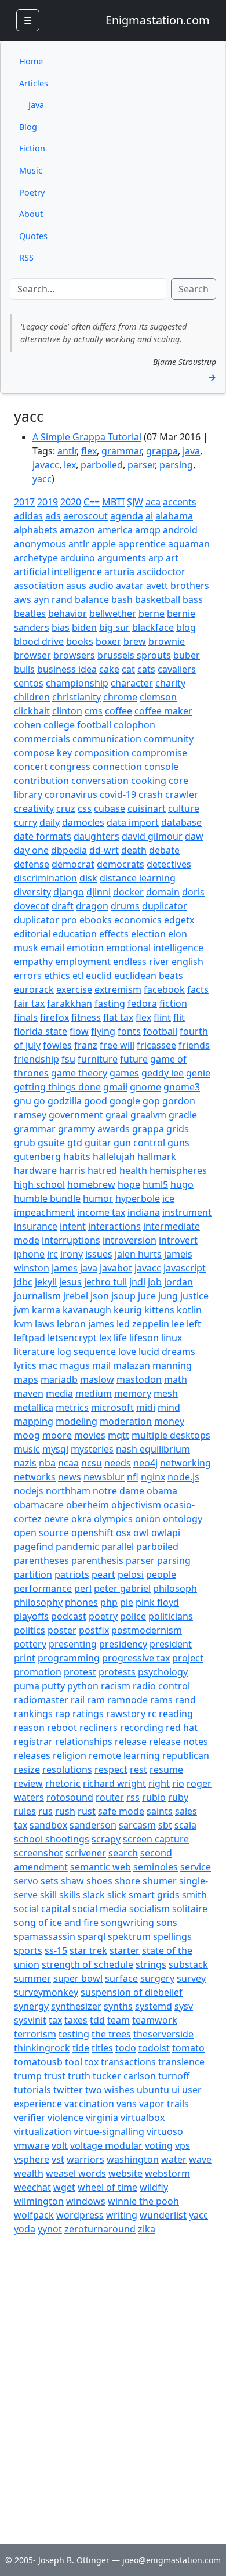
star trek (88, 1950)
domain (163, 892)
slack (94, 1895)
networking (185, 1463)
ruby (178, 1797)
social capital (42, 1909)
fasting (110, 1003)
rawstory (126, 1714)
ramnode (127, 1700)
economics (138, 920)
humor (98, 1198)
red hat (182, 1728)
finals (26, 1017)
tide (81, 2048)
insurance (36, 1226)
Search (194, 289)
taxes (76, 2020)
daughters (96, 836)
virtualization (43, 2131)
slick (117, 1895)
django (69, 892)
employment (83, 962)
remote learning (124, 1755)
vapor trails (164, 2104)
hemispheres (178, 1170)
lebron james (85, 1324)
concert (31, 767)
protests (117, 1672)
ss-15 (56, 1950)
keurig (128, 1310)
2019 (48, 502)
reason (29, 1728)
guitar (98, 1143)
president (171, 1644)
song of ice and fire (56, 1923)
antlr (67, 451)
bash (122, 599)
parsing (176, 465)
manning (172, 1365)
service (196, 1867)
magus (75, 1365)
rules (25, 1811)
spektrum (129, 1936)
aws (23, 599)
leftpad (30, 1338)
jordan (178, 1282)
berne (152, 613)
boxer (108, 641)
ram (96, 1700)
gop (151, 1101)
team (119, 2020)
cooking (149, 781)
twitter (68, 2090)
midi (146, 1407)
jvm (22, 1310)
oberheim (88, 1505)
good (96, 1101)
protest (80, 1672)
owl (141, 1533)
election (148, 934)
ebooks (96, 920)
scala (185, 1825)
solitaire (190, 1909)
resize (27, 1769)
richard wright (114, 1783)
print (25, 1658)
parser (141, 465)
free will (117, 1045)
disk (88, 878)
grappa (162, 451)
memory (133, 1393)
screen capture (156, 1839)
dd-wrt (104, 850)
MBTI (113, 502)
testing (74, 2034)
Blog (28, 127)
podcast (69, 1616)
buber (187, 655)
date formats (43, 836)
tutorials (32, 2090)
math (176, 1379)
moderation (126, 1421)
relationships (84, 1742)
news (70, 1477)
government (76, 1115)
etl (78, 976)
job (155, 1282)
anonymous (40, 544)
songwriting (127, 1923)
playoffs (31, 1616)
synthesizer (76, 2006)
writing (122, 2215)
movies (90, 1435)
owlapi (166, 1533)
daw (194, 836)
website (125, 2173)
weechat (32, 2187)
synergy (31, 2006)
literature (34, 1352)
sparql (92, 1936)
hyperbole (138, 1198)
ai (149, 516)
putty (53, 1686)
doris (193, 892)
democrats (121, 864)
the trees (111, 2034)
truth (79, 2076)
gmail (115, 1087)
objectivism (136, 1505)
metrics (72, 1407)
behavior (68, 613)
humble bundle (47, 1198)
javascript (185, 1268)
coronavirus (71, 794)
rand (185, 1700)
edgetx (179, 920)
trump (28, 2076)
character (132, 683)
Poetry (32, 192)
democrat (73, 864)
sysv (184, 2006)
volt (60, 2145)
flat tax (118, 1017)
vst (58, 2159)
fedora (142, 1003)
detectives (169, 864)
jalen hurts (138, 1254)
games (124, 1073)
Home (31, 61)
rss (133, 1797)
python (83, 1686)
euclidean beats (149, 976)
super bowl (78, 1978)
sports (28, 1950)
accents (180, 502)
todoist (154, 2048)
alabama (174, 516)
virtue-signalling (109, 2131)
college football (77, 725)
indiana (144, 1212)
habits (77, 1157)
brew (135, 641)
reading (176, 1714)
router (110, 1797)
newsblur (104, 1477)
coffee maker (163, 711)
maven (29, 1393)
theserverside (163, 2034)
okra (81, 1519)
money (169, 1421)
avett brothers (178, 586)
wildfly (154, 2187)
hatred (102, 1170)
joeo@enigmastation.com (172, 2560)
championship (77, 683)
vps (183, 2145)
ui (176, 2090)
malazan (132, 1365)
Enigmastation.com (158, 20)
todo (126, 2048)
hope (129, 1184)
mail (101, 1365)
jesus (70, 1282)
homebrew (91, 1184)
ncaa (68, 1463)
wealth (29, 2173)
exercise (74, 989)
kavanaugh (87, 1310)
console (161, 767)
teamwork (155, 2020)
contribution (41, 781)
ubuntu (153, 2090)
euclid (99, 976)
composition (102, 753)
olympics (113, 1519)
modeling (76, 1421)
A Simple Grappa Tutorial (87, 437)
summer (32, 1978)
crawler (182, 794)
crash (151, 794)
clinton (67, 711)
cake (109, 669)
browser (32, 655)
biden (84, 627)
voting (159, 2145)
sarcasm (137, 1825)
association (39, 586)
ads (53, 516)
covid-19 (118, 794)
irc (52, 1254)
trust (55, 2076)
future (134, 1059)
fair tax (29, 1003)
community (169, 739)
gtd (75, 1143)
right (159, 1783)
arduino (78, 558)
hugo (182, 1184)
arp (156, 558)
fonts (129, 1031)
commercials (42, 739)
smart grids (154, 1895)
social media (100, 1909)
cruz (66, 808)
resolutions (67, 1769)
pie (127, 1602)
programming (69, 1658)
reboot (62, 1728)
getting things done (57, 1087)
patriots (72, 1574)
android (180, 530)
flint (162, 1017)
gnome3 (182, 1087)
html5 (155, 1184)
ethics (57, 976)
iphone (29, 1254)
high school (39, 1184)
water (174, 2159)
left (194, 1324)
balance (92, 599)
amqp (148, 530)
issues (99, 1254)
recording (142, 1728)
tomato (188, 2048)
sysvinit (30, 2020)
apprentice (142, 544)
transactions (128, 2062)
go (39, 1101)
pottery (30, 1644)
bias (61, 627)
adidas (28, 516)
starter (125, 1950)
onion (148, 1519)
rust (87, 1811)
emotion (85, 948)
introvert (178, 1240)
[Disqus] (113, 2381)
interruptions (71, 1240)
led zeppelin (143, 1324)
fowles (57, 1045)
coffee (119, 711)
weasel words (76, 2173)
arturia (119, 572)
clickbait (32, 711)
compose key (43, 753)
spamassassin (45, 1936)
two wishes (110, 2090)
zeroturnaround (100, 2229)
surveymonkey (46, 1992)
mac (48, 1365)
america (115, 530)
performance (43, 1588)
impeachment (44, 1212)
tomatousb (38, 2062)
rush (65, 1811)
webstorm (167, 2173)
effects (114, 934)
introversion (130, 1240)
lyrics (25, 1365)
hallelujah (114, 1157)
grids (178, 1129)
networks (35, 1477)
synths (118, 2006)
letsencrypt (72, 1338)
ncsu (92, 1463)
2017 (24, 502)
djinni (99, 892)
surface (121, 1978)
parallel (118, 1547)
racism (116, 1686)
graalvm (148, 1115)
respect (111, 1769)
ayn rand (53, 599)
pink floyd (157, 1602)
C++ (92, 502)
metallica (34, 1407)
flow (79, 1031)
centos (29, 683)
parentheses (41, 1560)
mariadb (59, 1379)
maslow (97, 1379)
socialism (150, 1909)
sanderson (93, 1825)
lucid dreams (167, 1352)
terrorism (35, 2034)
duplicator (165, 906)
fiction (173, 1003)
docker (128, 892)
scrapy (106, 1839)
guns (178, 1143)
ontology (183, 1519)
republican (186, 1755)
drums (125, 906)
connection (117, 767)
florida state (41, 1031)
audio (101, 586)
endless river (141, 962)
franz (86, 1045)
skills (70, 1895)
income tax (101, 1212)
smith (194, 1895)
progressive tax (136, 1658)
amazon (77, 530)
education (75, 934)
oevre (57, 1519)
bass (193, 599)
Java (36, 105)
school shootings (52, 1839)
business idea (67, 669)
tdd (97, 2020)
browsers (74, 655)
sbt (165, 1825)
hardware (35, 1170)
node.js (183, 1477)
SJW (135, 502)
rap (63, 1714)
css (85, 808)
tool (74, 2062)
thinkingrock (42, 2048)
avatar (130, 586)
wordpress (80, 2215)
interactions (114, 1226)
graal (117, 1115)
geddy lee (163, 1073)
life (120, 1338)
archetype (36, 558)
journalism (37, 1296)
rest (138, 1769)
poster (62, 1630)
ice (168, 1198)
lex (70, 465)
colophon (134, 725)
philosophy (38, 1602)
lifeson (144, 1338)
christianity (76, 697)
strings (151, 1964)
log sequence (87, 1352)
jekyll (46, 1282)
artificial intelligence (58, 572)
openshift (92, 1533)
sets (50, 1881)
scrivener (86, 1853)
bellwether (113, 613)
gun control (139, 1143)
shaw (72, 1881)
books (80, 641)
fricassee (156, 1045)
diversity (32, 892)
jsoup (123, 1296)
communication (107, 739)
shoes (99, 1881)
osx (123, 1533)
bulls (24, 669)
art (172, 558)
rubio (154, 1797)
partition (33, 1574)
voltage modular (106, 2145)
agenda (127, 516)
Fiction (32, 148)
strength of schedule (88, 1964)
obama (162, 1491)
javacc (46, 465)
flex (89, 451)
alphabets (36, 530)
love (127, 1352)
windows (86, 2201)
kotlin (189, 1310)
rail (78, 1700)
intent (73, 1226)
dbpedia (69, 850)
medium (94, 1393)
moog (27, 1435)
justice (194, 1296)
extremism (118, 989)
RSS (26, 257)
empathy (33, 962)
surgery (157, 1978)
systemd (154, 2006)
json (100, 1296)
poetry (103, 1616)
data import (133, 822)
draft (63, 906)
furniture (98, 1059)
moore (57, 1435)
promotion (38, 1672)
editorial (32, 934)
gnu (23, 1101)
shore (127, 1881)
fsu (68, 1059)
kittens (159, 1310)
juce (147, 1296)
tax (55, 2020)
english (187, 962)
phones (81, 1602)
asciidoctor (161, 572)
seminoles (156, 1867)
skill (48, 1895)
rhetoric (63, 1783)
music (27, 1449)
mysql (55, 1449)
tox (92, 2062)
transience (181, 2062)
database (181, 822)
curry (25, 822)
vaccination (89, 2104)
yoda (25, 2229)
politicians (171, 1616)
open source (41, 1533)
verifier (30, 2118)
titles (102, 2048)
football (160, 1031)
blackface (153, 627)
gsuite (51, 1143)
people (161, 1574)
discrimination (45, 878)
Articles (34, 83)
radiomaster (41, 1700)
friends (194, 1045)
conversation (100, 781)
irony (72, 1254)
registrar (33, 1742)
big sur (114, 627)
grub (25, 1143)
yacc (42, 479)
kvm (23, 1324)
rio (178, 1783)
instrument (187, 1212)
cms (94, 711)
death (134, 850)
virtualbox (143, 2118)
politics (30, 1630)
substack (188, 1964)
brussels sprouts (134, 655)
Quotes (33, 236)
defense (32, 864)
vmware (32, 2145)
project (188, 1658)
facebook (164, 989)
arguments (122, 558)
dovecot (32, 906)
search (123, 1853)
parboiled (102, 465)
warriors (85, 2159)
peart (103, 1574)
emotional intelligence (155, 948)
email (52, 948)
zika (147, 2229)
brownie (167, 641)
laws (45, 1324)
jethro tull (105, 1282)
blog (186, 627)
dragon (92, 906)
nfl (133, 1477)
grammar (121, 451)
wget (64, 2187)
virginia (102, 2118)
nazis (25, 1463)
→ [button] (212, 377)
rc (152, 1714)
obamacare (39, 1505)
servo (26, 1881)
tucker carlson (124, 2076)
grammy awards (94, 1129)
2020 (71, 502)
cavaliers (177, 669)
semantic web (101, 1867)
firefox (54, 1017)
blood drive (39, 641)
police (133, 1616)
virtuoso (165, 2131)
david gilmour (152, 836)
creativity (34, 808)
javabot (116, 1268)
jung (168, 1296)
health (133, 1170)
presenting (73, 1644)
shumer (160, 1881)
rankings (33, 1714)
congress (70, 767)
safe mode (121, 1811)
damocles (83, 822)
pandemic (77, 1547)
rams (161, 1700)
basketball (158, 599)
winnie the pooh (143, 2201)
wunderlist (163, 2215)
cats (146, 669)
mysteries (92, 1449)
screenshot (39, 1853)
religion (70, 1755)
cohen (28, 725)
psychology (163, 1672)
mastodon (139, 1379)
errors (28, 976)
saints (160, 1811)
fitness (86, 1017)
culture (184, 808)
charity (170, 683)
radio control (161, 1686)
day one (31, 850)
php (109, 1602)
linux (172, 1338)
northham (68, 1491)
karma (46, 1310)
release (131, 1742)
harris (72, 1170)
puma (27, 1686)
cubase (110, 808)
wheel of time (107, 2187)
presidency (123, 1644)
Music (31, 170)
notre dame (119, 1491)
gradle (183, 1115)
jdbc (23, 1282)
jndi (137, 1282)
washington (133, 2159)
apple (104, 544)
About (31, 214)
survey (191, 1978)
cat (128, 669)
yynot (50, 2229)
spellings (172, 1936)
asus (76, 586)
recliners (99, 1728)
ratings (88, 1714)
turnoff (174, 2076)
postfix (94, 1630)
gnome (145, 1087)
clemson (158, 697)
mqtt (119, 1435)
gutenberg (37, 1157)
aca (153, 502)
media (59, 1393)
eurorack (34, 989)
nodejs (29, 1491)
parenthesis (97, 1560)
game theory (79, 1073)
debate (164, 850)
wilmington (39, 2201)
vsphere (32, 2159)
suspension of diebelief (132, 1992)
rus (45, 1811)
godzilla (65, 1101)
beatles (30, 613)
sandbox (48, 1825)
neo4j (145, 1463)
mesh (166, 1393)
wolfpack (34, 2215)
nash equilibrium (153, 1449)
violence (65, 2118)
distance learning (138, 878)
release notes (178, 1742)
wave (200, 2159)
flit (179, 1017)
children (32, 697)
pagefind (34, 1547)
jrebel (76, 1296)
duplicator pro (45, 920)
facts (198, 989)
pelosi (131, 1574)
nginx (153, 1477)
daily (50, 822)
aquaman (189, 544)
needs (118, 1463)
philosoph (175, 1588)
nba (47, 1463)
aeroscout (85, 516)
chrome (120, 697)
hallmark (157, 1157)
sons (167, 1923)
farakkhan (70, 1003)
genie (198, 1073)
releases (32, 1755)
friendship (37, 1059)
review (28, 1783)
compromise (159, 753)
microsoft (112, 1407)
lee (178, 1324)
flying (103, 1031)
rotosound (70, 1797)
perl (83, 1588)
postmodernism (147, 1630)
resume (166, 1769)
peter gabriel (122, 1588)
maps (26, 1379)
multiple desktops (171, 1435)
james (65, 1268)
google (125, 1101)
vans (127, 2104)
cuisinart (147, 808)
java (191, 451)
